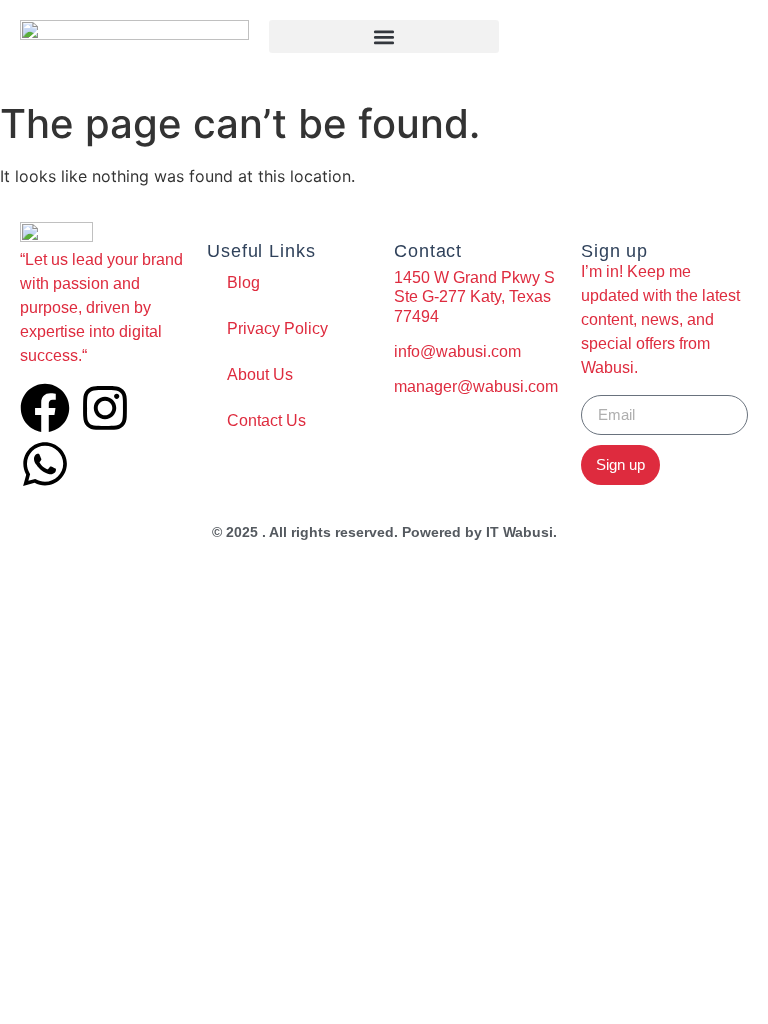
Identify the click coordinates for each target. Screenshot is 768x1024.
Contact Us (266, 420)
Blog (243, 282)
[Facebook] (45, 408)
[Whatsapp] (45, 464)
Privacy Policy (277, 328)
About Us (260, 374)
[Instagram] (105, 408)
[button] (383, 36)
